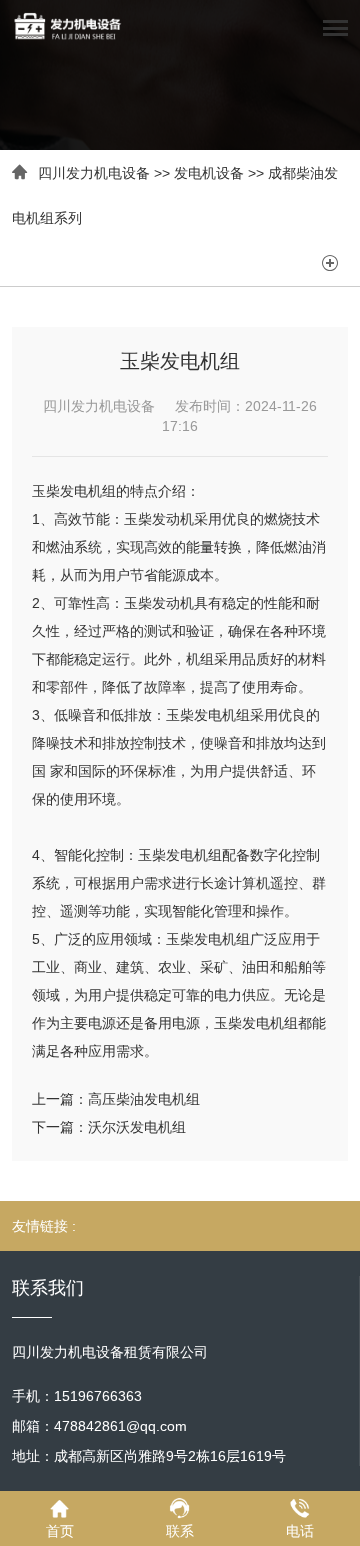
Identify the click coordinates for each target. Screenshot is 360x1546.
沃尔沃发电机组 (137, 1127)
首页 (60, 1531)
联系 (180, 1531)
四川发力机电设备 (94, 173)
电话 (300, 1531)
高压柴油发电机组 (144, 1099)
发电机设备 (209, 173)
